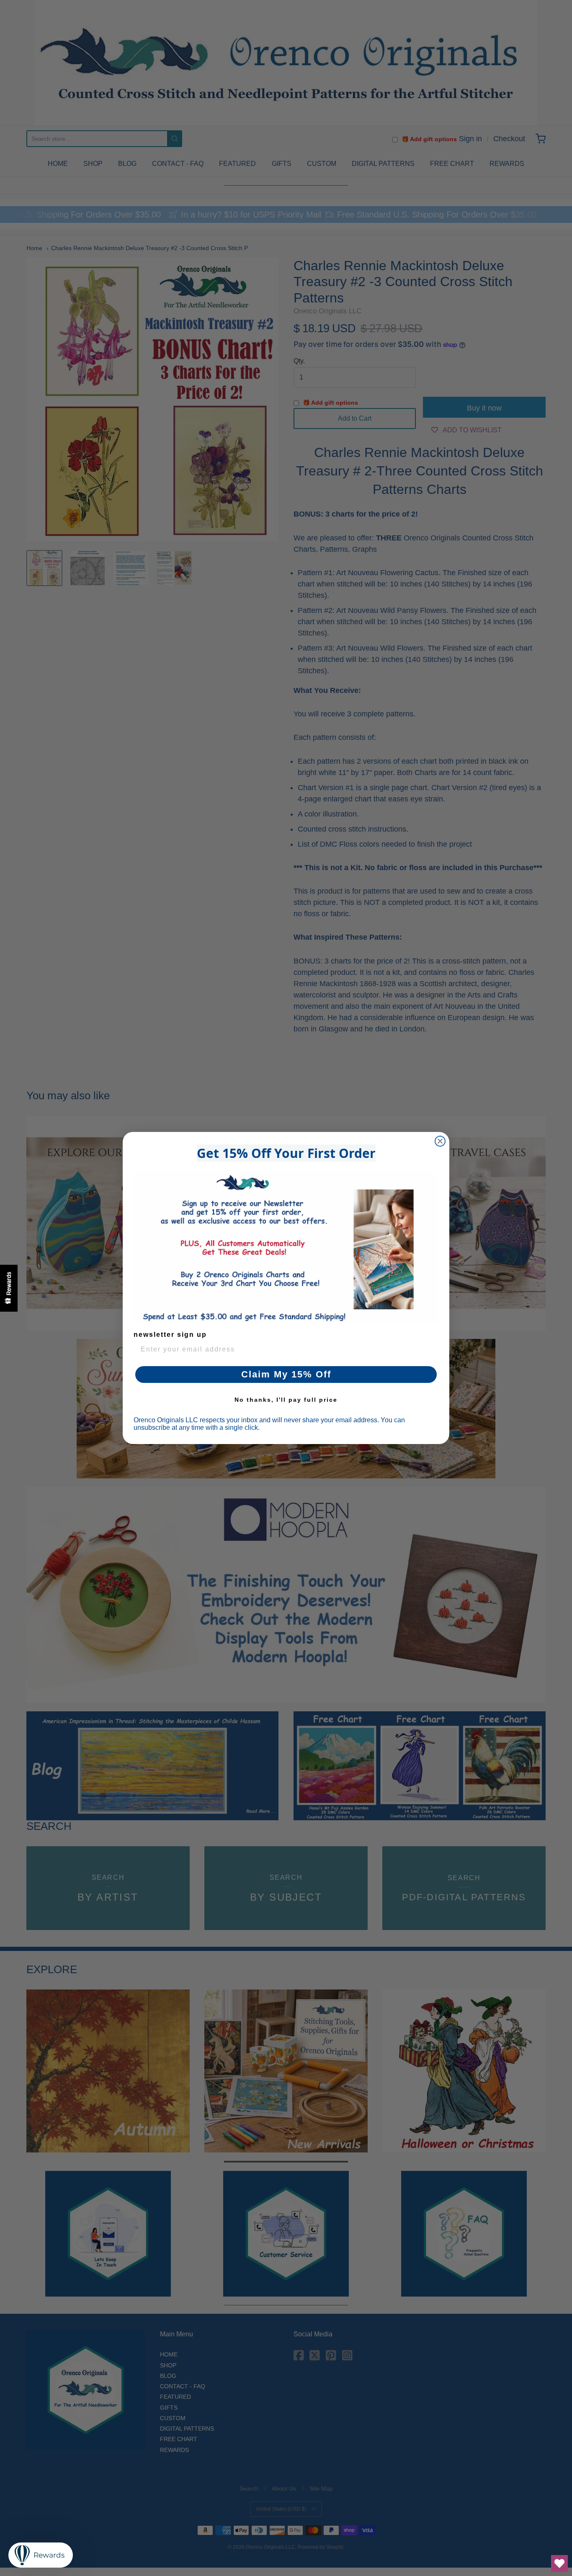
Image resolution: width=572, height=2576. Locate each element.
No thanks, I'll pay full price (286, 1400)
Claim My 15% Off (286, 1374)
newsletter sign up (170, 1335)
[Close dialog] (440, 1141)
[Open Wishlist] (559, 2563)
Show (9, 1288)
